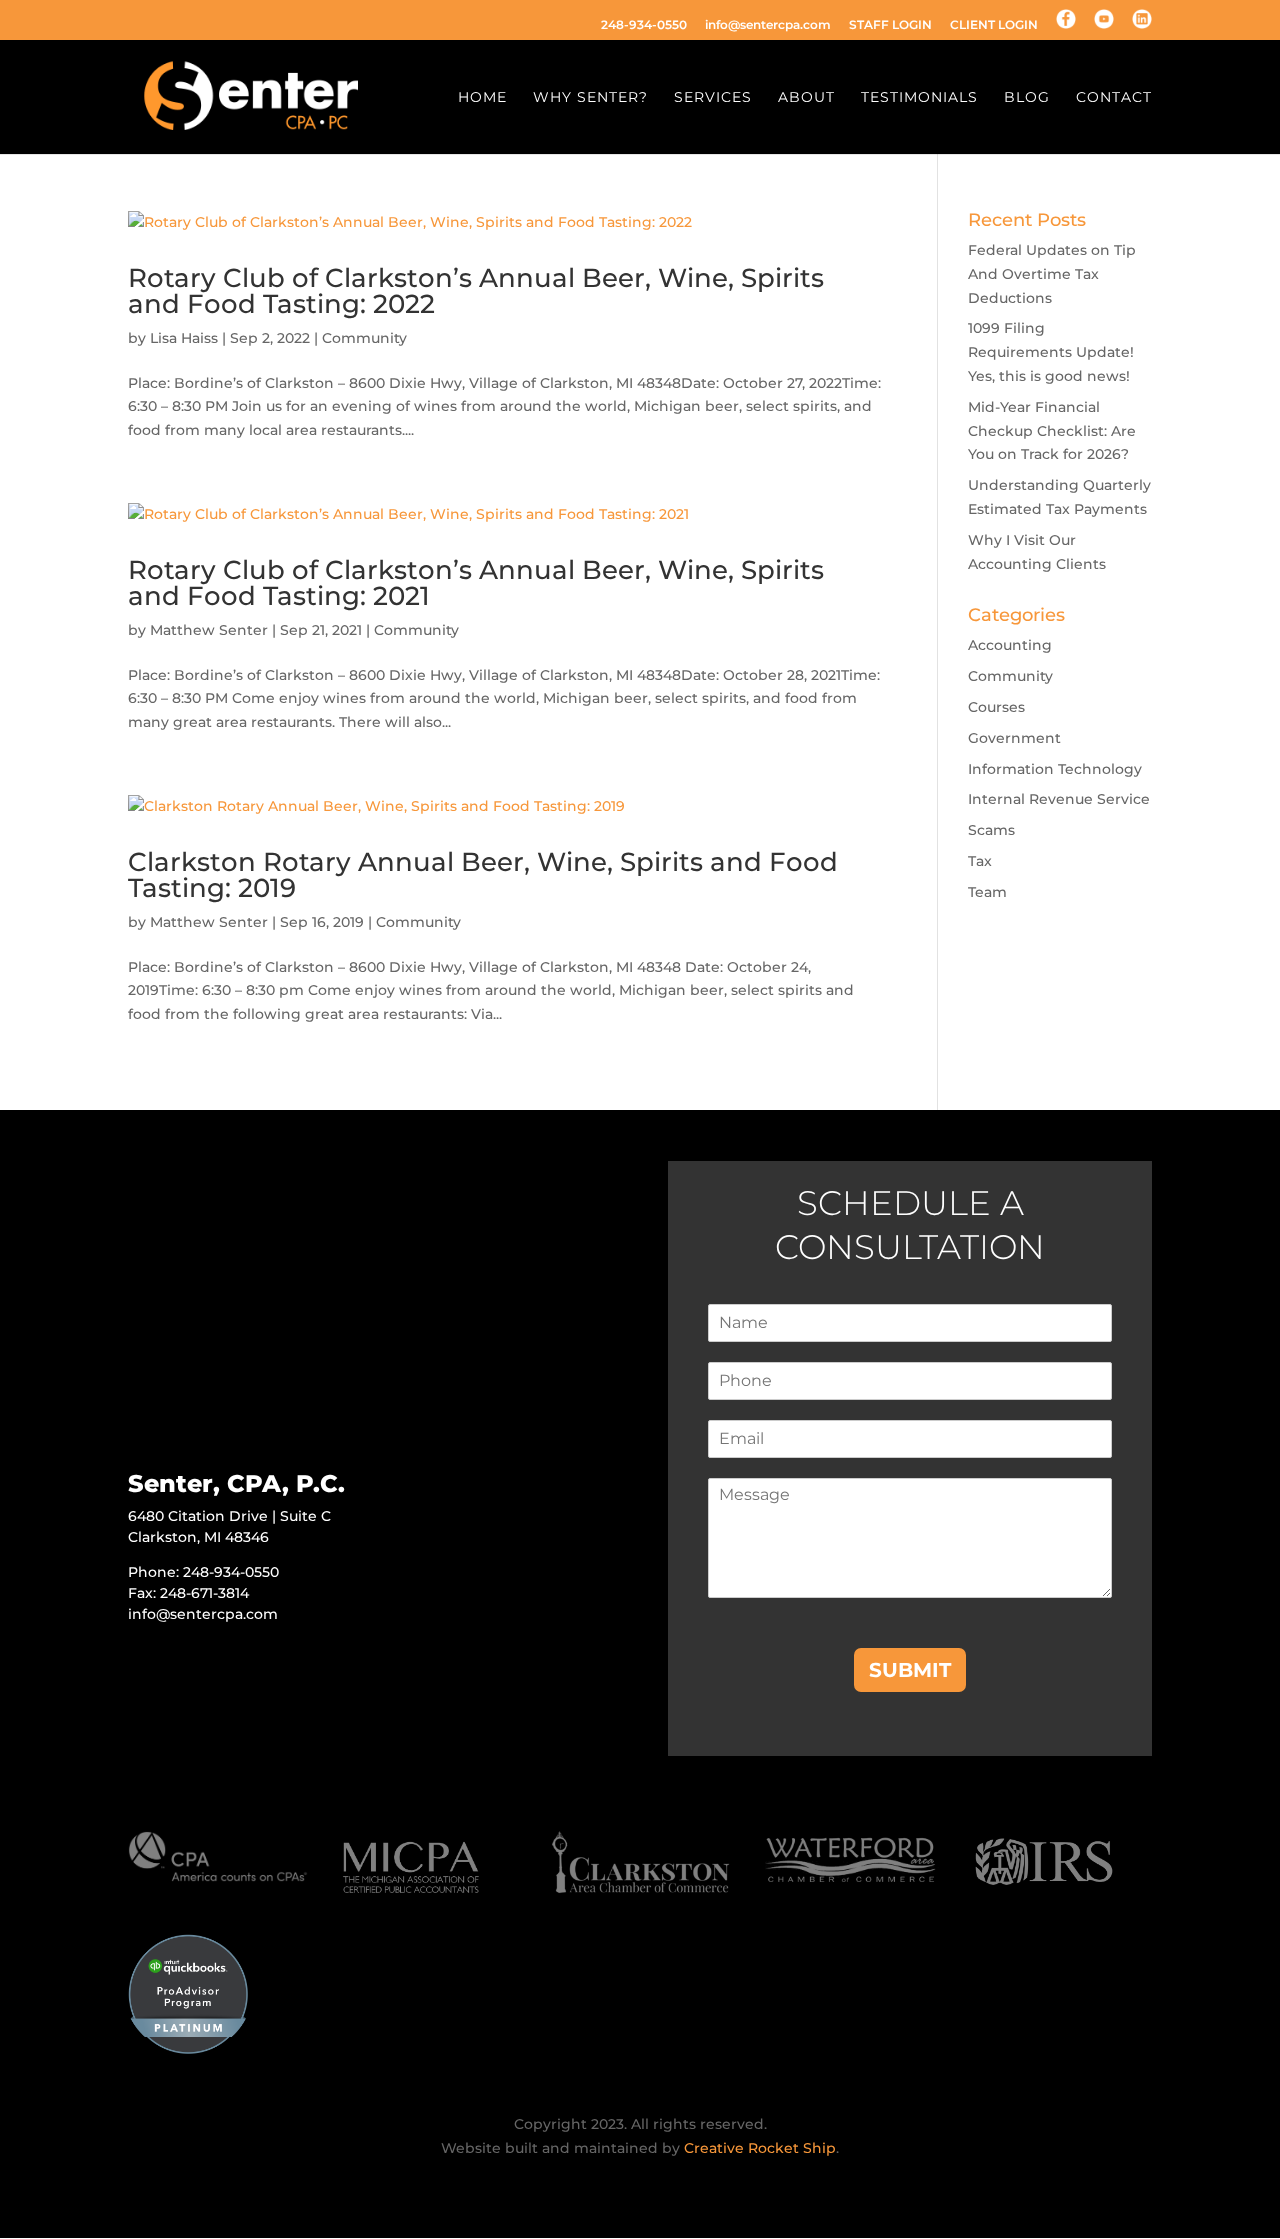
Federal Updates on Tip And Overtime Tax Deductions (1052, 274)
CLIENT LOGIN (994, 25)
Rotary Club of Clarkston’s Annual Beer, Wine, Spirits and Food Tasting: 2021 (476, 583)
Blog (1027, 98)
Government (1014, 738)
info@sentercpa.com (768, 25)
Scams (991, 830)
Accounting (1010, 645)
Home (482, 98)
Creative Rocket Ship (760, 2148)
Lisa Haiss (184, 338)
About (806, 98)
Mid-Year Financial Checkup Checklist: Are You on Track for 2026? (1052, 431)
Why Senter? (590, 98)
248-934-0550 (644, 25)
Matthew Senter (209, 630)
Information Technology (1055, 769)
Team (987, 892)
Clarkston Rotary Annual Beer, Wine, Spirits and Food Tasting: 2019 (483, 875)
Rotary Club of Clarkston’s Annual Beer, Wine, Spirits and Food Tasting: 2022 (476, 291)
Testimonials (919, 98)
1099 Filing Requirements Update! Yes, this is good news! (1051, 352)
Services (713, 98)
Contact (1114, 98)
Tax (980, 861)
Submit (910, 1670)
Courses (996, 707)
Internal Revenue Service (1059, 799)
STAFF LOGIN (890, 25)
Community (364, 338)
